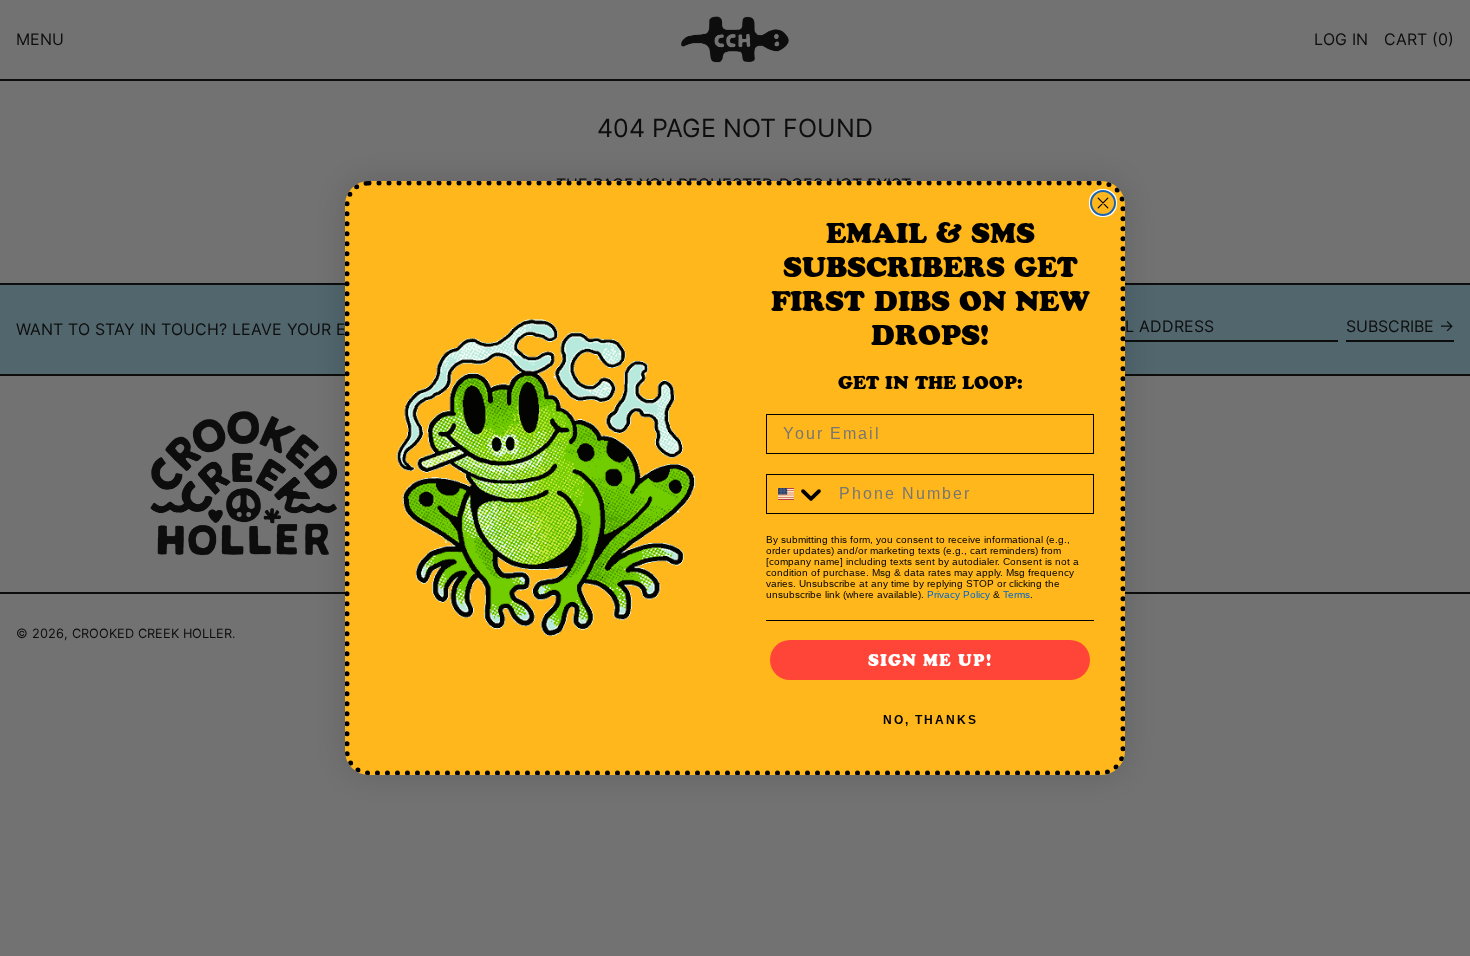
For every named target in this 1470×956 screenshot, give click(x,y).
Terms (1016, 594)
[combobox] (798, 494)
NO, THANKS (930, 720)
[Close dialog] (1103, 203)
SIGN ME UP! (930, 660)
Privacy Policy (958, 594)
